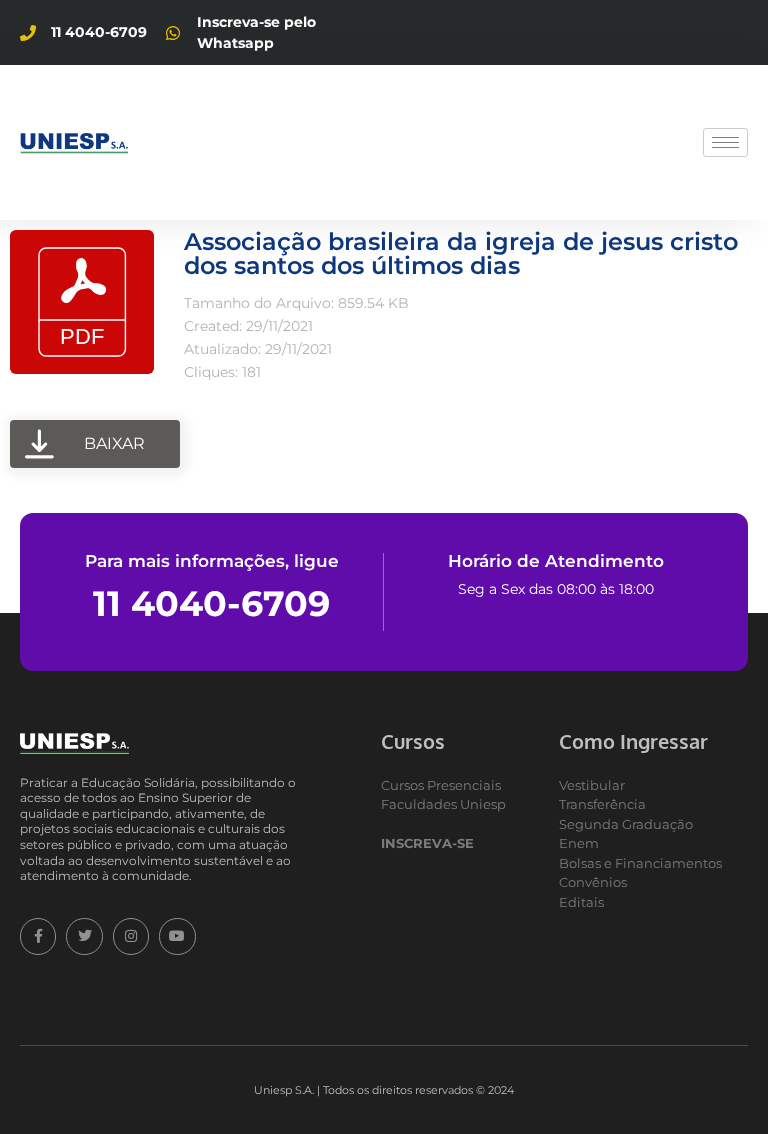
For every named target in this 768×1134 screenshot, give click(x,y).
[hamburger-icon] (725, 142)
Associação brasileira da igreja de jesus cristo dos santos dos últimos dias (461, 253)
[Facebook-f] (38, 936)
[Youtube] (177, 936)
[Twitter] (84, 936)
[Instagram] (131, 936)
